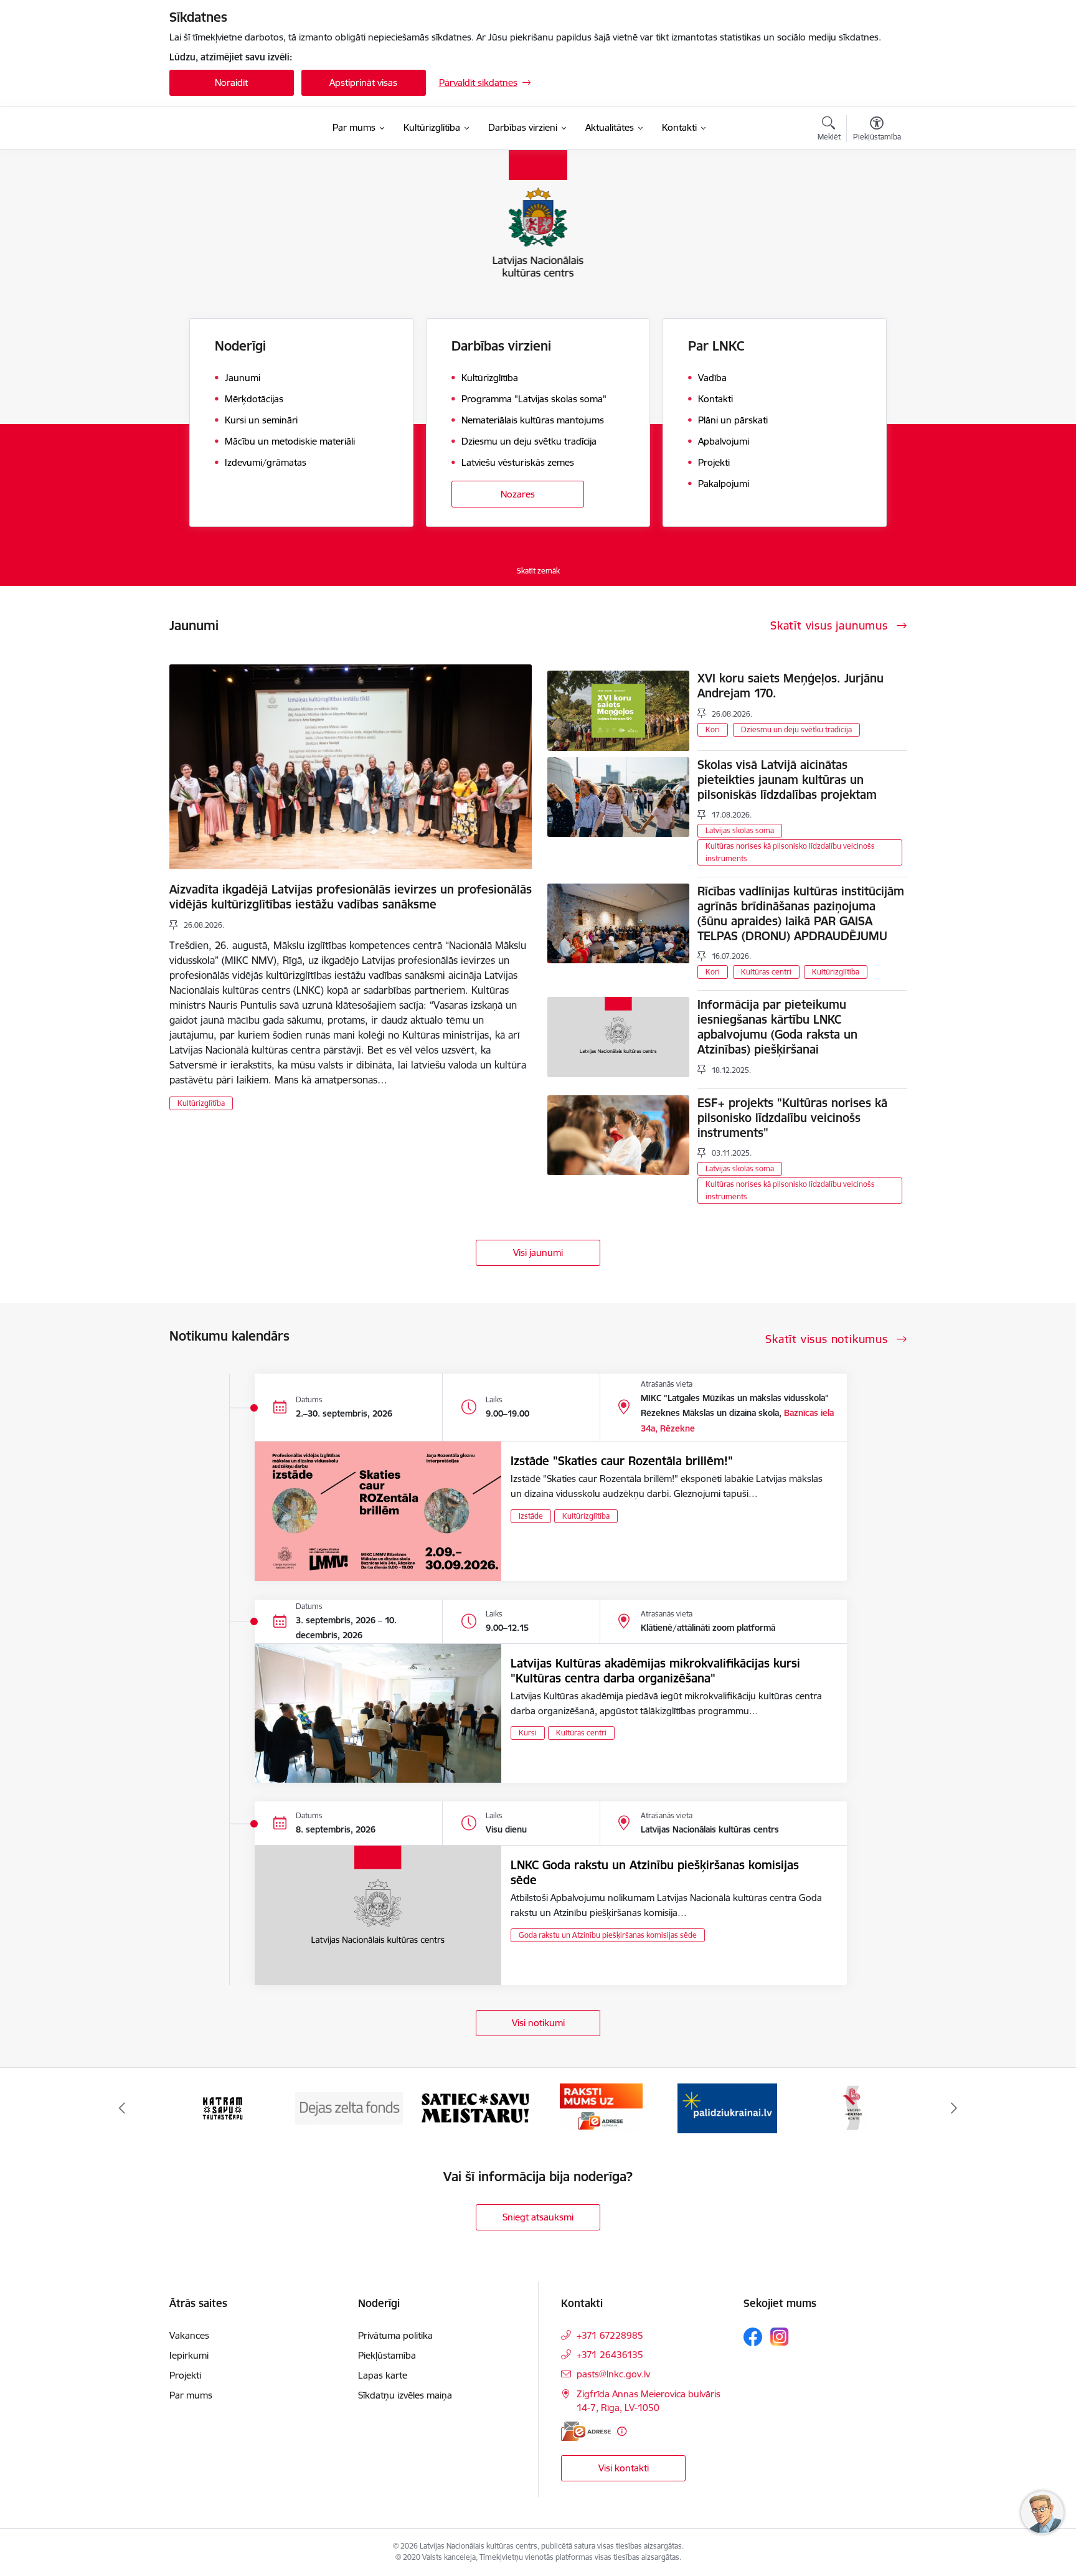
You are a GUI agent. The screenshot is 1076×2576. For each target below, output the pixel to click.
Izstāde (531, 1516)
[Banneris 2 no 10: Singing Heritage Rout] (727, 2107)
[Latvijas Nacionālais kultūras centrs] (243, 128)
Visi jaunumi (538, 1253)
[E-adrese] (586, 2431)
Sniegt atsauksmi (538, 2217)
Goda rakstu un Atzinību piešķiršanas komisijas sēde (608, 1935)
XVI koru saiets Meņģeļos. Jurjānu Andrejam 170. (790, 686)
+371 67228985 (610, 2335)
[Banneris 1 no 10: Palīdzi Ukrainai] (601, 2107)
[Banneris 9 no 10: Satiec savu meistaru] (349, 2107)
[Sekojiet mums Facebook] (753, 2337)
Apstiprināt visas (363, 83)
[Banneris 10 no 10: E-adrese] (475, 2107)
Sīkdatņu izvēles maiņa (405, 2395)
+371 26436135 (610, 2355)
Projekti (185, 2375)
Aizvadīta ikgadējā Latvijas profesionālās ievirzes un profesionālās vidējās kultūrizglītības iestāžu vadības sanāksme (351, 897)
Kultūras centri (766, 972)
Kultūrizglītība (201, 1103)
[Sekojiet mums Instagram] (780, 2337)
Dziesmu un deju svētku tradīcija (796, 729)
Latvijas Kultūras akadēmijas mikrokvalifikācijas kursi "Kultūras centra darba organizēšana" (655, 1671)
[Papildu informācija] (622, 2431)
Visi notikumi (538, 2023)
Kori (713, 729)
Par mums (191, 2395)
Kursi (528, 1733)
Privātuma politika (395, 2335)
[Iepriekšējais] (122, 2108)
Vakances (189, 2335)
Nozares (518, 494)
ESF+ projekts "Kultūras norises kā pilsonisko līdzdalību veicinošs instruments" (792, 1118)
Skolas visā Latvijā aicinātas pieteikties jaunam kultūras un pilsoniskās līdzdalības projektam (787, 780)
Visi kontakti (624, 2468)
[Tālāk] (955, 2108)
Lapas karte (383, 2375)
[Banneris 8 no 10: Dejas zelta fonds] (223, 2107)
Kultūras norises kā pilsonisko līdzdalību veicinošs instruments (790, 852)
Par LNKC (716, 346)
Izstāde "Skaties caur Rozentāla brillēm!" (622, 1461)
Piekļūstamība (387, 2355)
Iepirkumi (189, 2355)
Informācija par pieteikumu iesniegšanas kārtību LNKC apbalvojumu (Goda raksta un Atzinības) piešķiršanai (777, 1027)
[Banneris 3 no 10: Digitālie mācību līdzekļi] (853, 2107)
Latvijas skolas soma (740, 830)
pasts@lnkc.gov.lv (613, 2374)
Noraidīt (231, 83)
